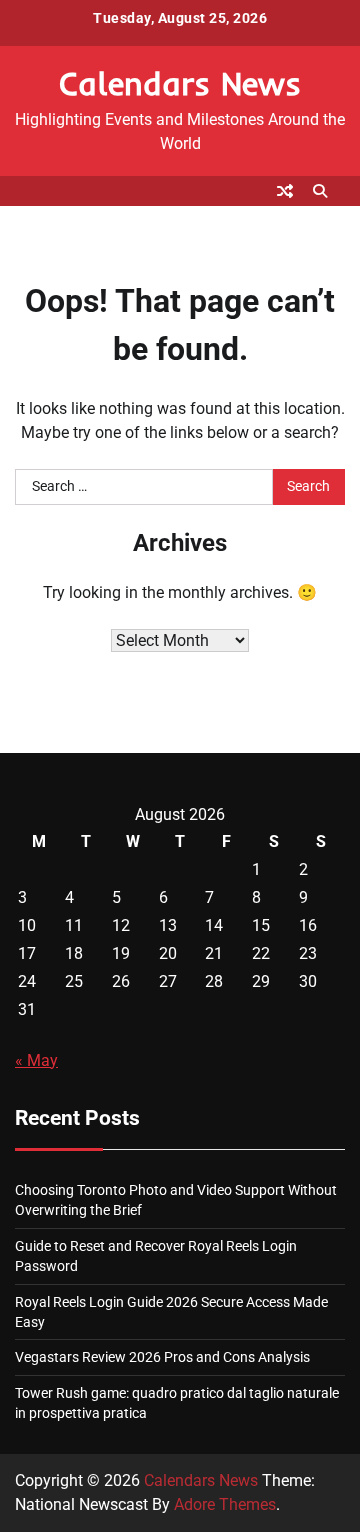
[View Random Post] (285, 191)
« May (36, 1060)
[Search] (320, 191)
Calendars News (180, 83)
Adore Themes (225, 1504)
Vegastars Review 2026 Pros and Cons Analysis (162, 1357)
